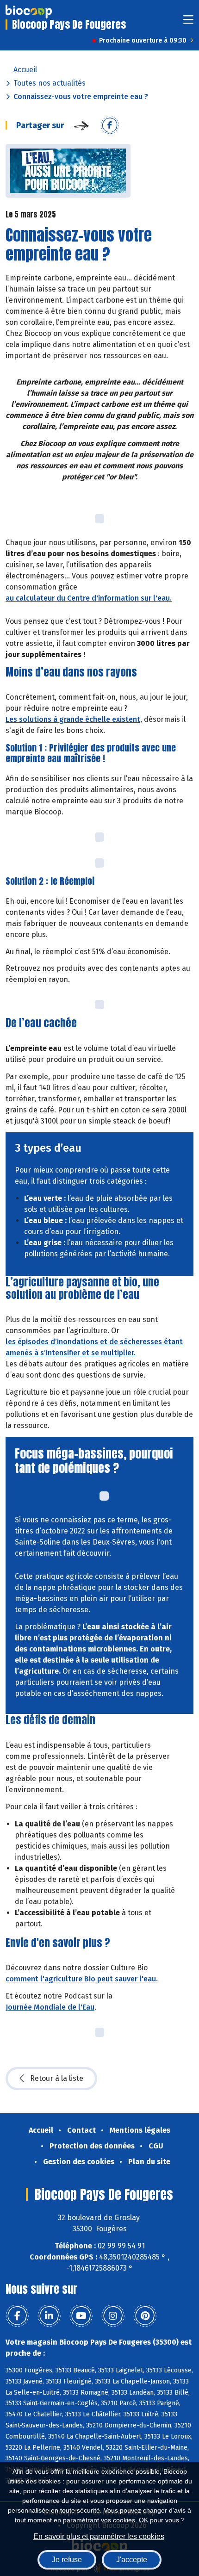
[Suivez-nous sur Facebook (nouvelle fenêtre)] (17, 2316)
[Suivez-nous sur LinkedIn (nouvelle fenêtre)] (49, 2316)
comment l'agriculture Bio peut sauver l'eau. (82, 1979)
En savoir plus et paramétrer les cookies (99, 2536)
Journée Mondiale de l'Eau (50, 2007)
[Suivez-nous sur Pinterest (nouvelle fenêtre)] (145, 2316)
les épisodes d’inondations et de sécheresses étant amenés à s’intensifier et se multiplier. (94, 1347)
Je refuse (67, 2560)
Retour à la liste (57, 2078)
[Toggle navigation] (188, 22)
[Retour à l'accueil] (29, 12)
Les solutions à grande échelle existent (73, 719)
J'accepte (132, 2560)
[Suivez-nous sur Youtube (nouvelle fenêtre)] (81, 2316)
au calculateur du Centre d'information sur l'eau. (89, 598)
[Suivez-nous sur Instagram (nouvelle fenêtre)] (113, 2316)
